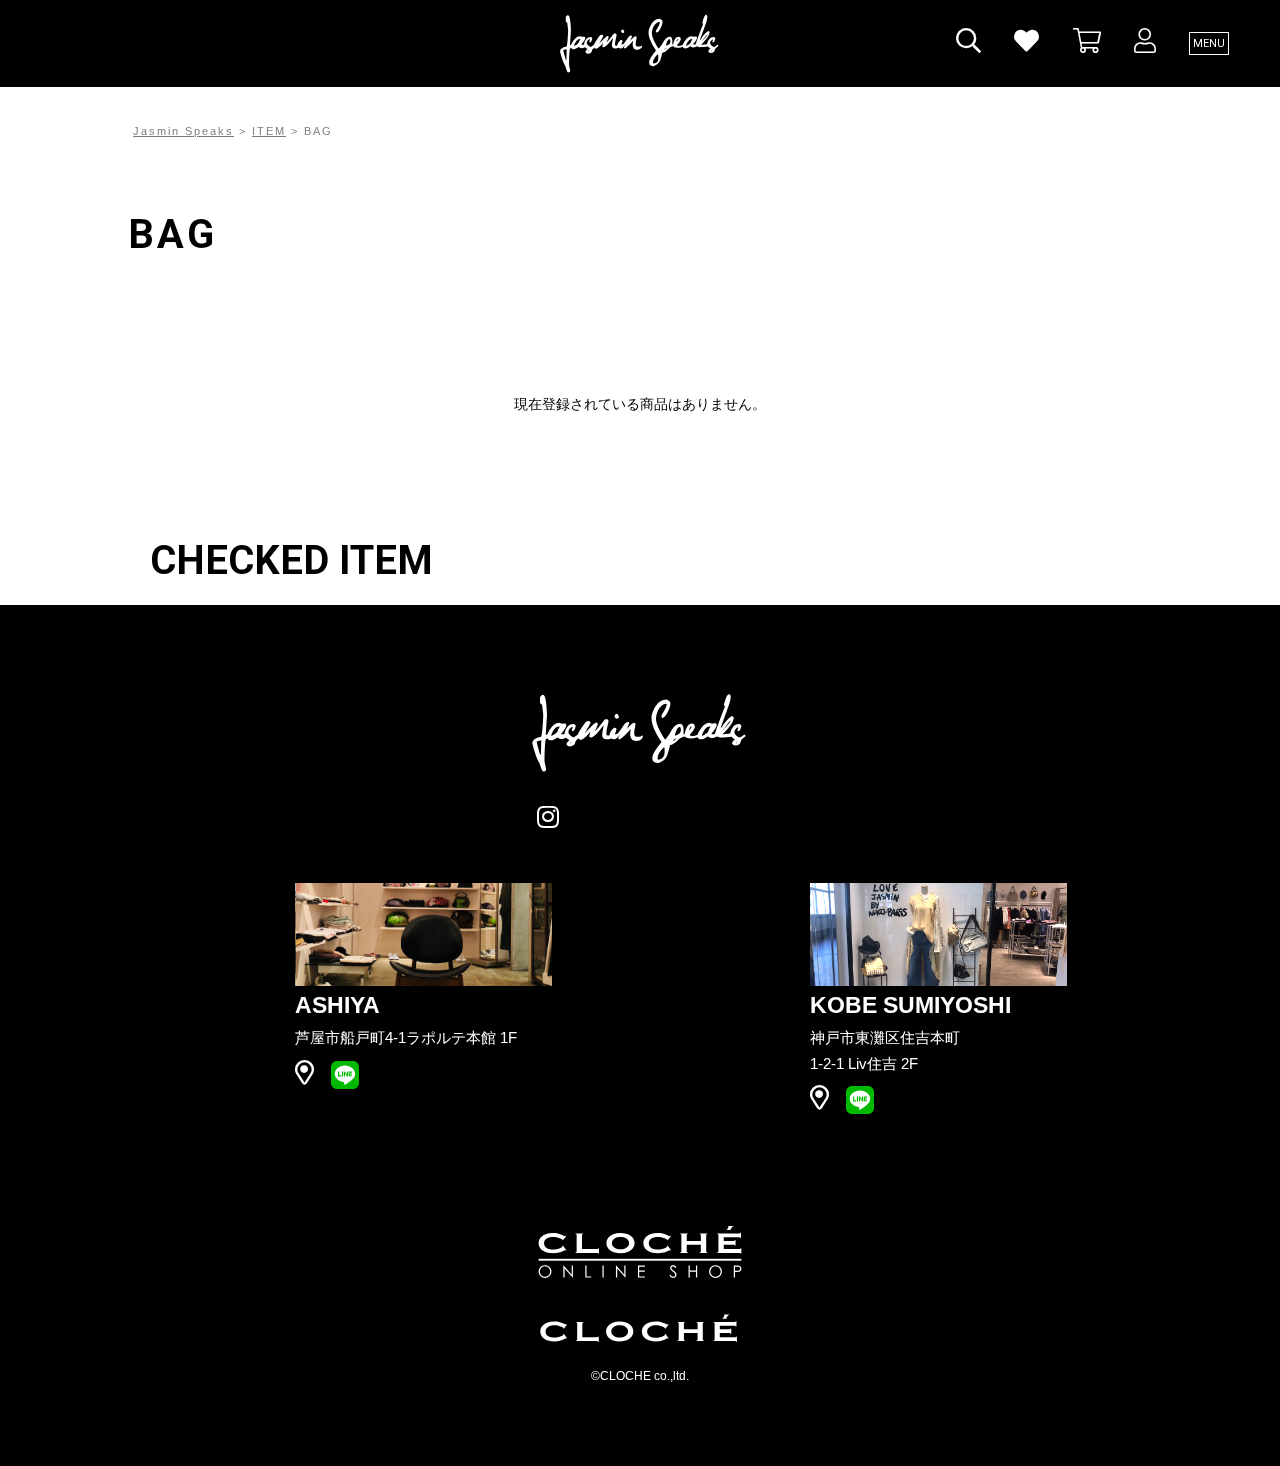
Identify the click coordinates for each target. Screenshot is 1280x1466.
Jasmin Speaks (183, 131)
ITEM (269, 131)
